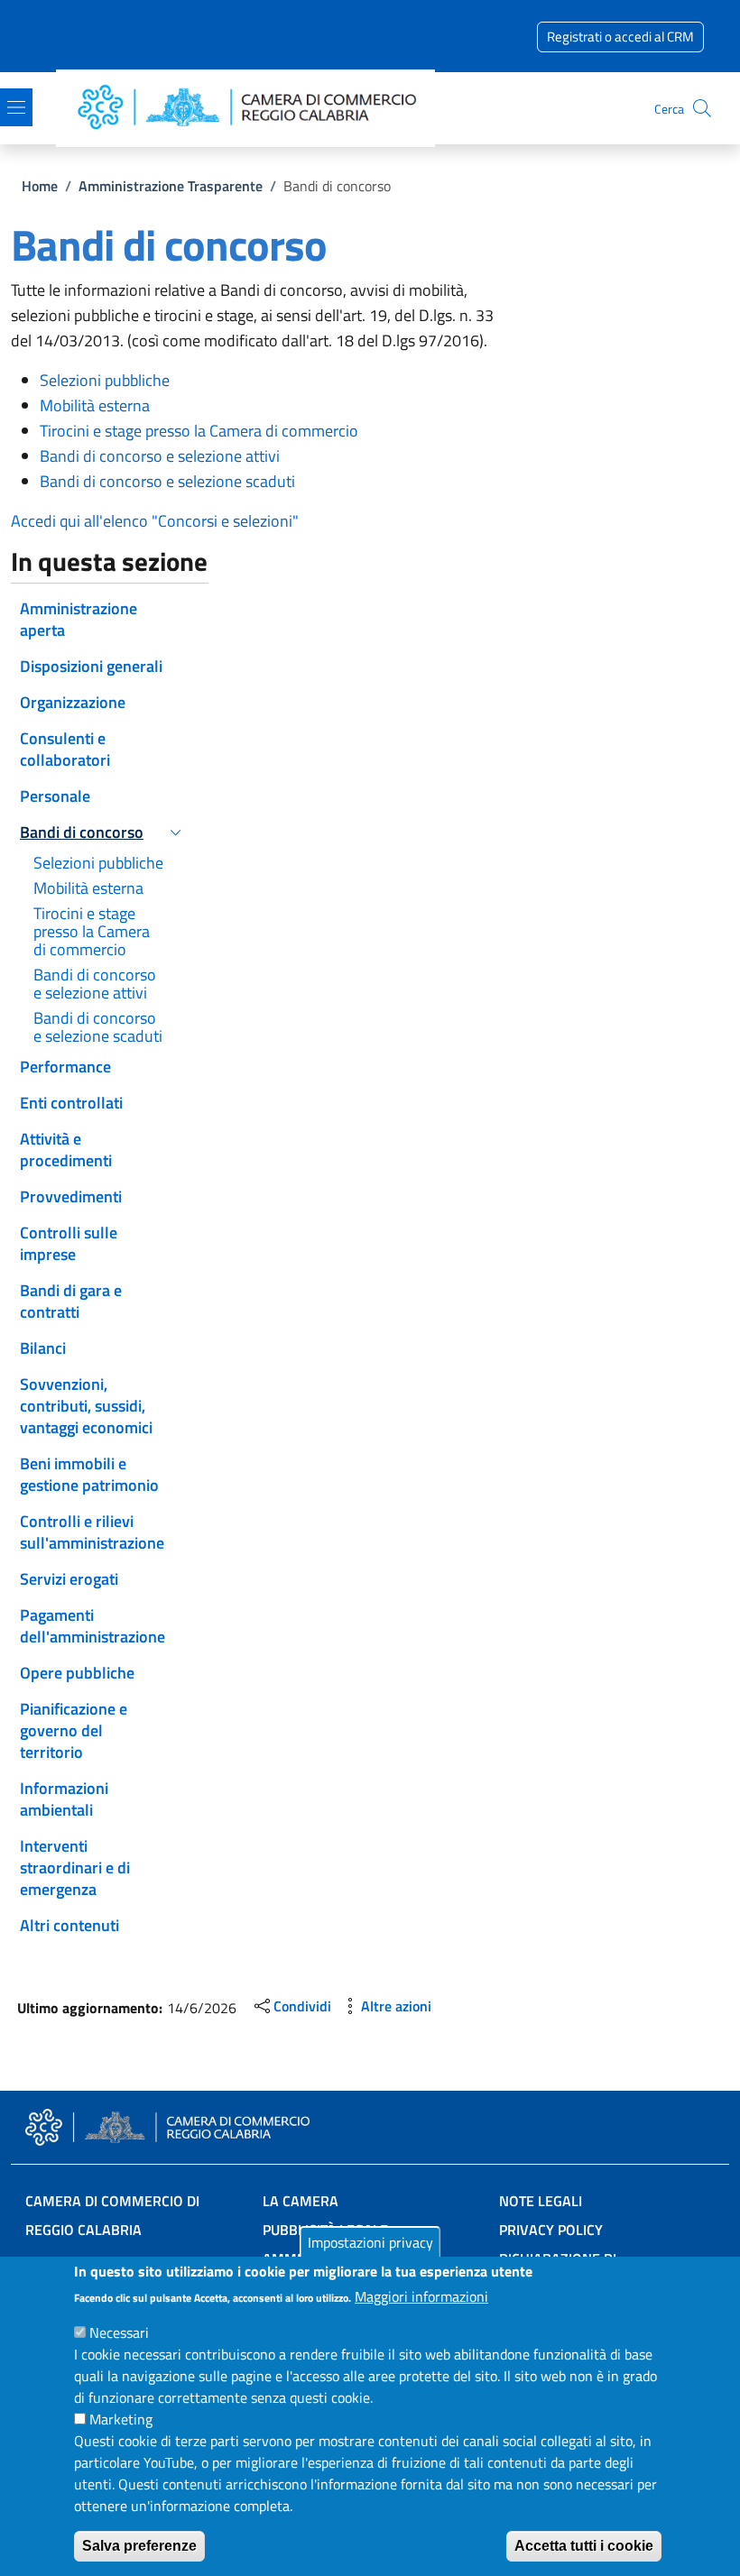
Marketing (121, 2419)
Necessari (119, 2332)
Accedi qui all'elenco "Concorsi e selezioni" (155, 521)
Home (40, 186)
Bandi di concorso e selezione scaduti (167, 481)
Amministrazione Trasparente (171, 186)
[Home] (253, 109)
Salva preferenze (139, 2546)
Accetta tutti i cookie (584, 2546)
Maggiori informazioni (421, 2296)
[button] (702, 108)
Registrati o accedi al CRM (620, 37)
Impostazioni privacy (370, 2242)
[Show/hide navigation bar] (16, 107)
